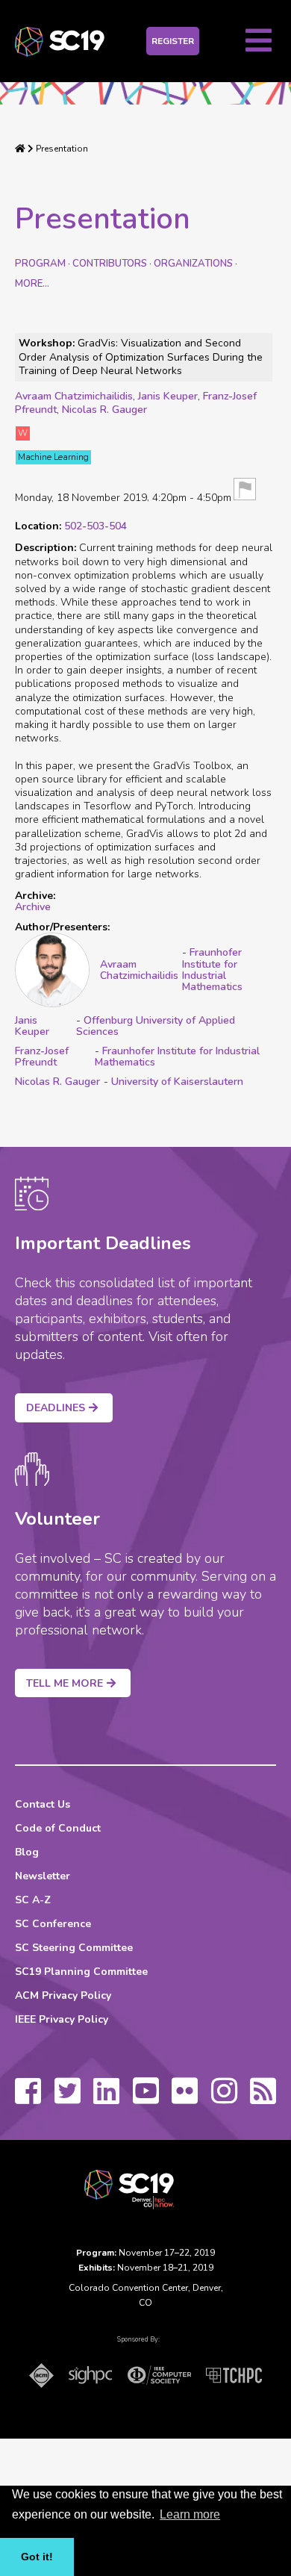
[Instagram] (224, 2098)
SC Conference (53, 1924)
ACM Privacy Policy (63, 1995)
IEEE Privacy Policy (62, 2019)
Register (173, 41)
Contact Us (43, 1804)
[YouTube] (146, 2098)
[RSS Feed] (263, 2098)
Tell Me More (65, 1683)
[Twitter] (68, 2098)
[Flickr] (185, 2098)
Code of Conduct (58, 1828)
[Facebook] (28, 2098)
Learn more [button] (190, 2514)
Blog (27, 1852)
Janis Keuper (168, 396)
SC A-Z (33, 1900)
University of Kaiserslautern (177, 1082)
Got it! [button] (37, 2557)
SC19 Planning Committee (81, 1972)
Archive (33, 907)
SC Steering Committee (74, 1948)
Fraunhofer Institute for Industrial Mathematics (212, 970)
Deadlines (56, 1408)
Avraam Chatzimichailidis (74, 396)
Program (40, 264)
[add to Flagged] (245, 490)
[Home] (20, 149)
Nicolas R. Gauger (104, 410)
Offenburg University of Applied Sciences (156, 1026)
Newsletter (43, 1876)
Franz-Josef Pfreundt (42, 1057)
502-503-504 (96, 526)
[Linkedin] (106, 2098)
